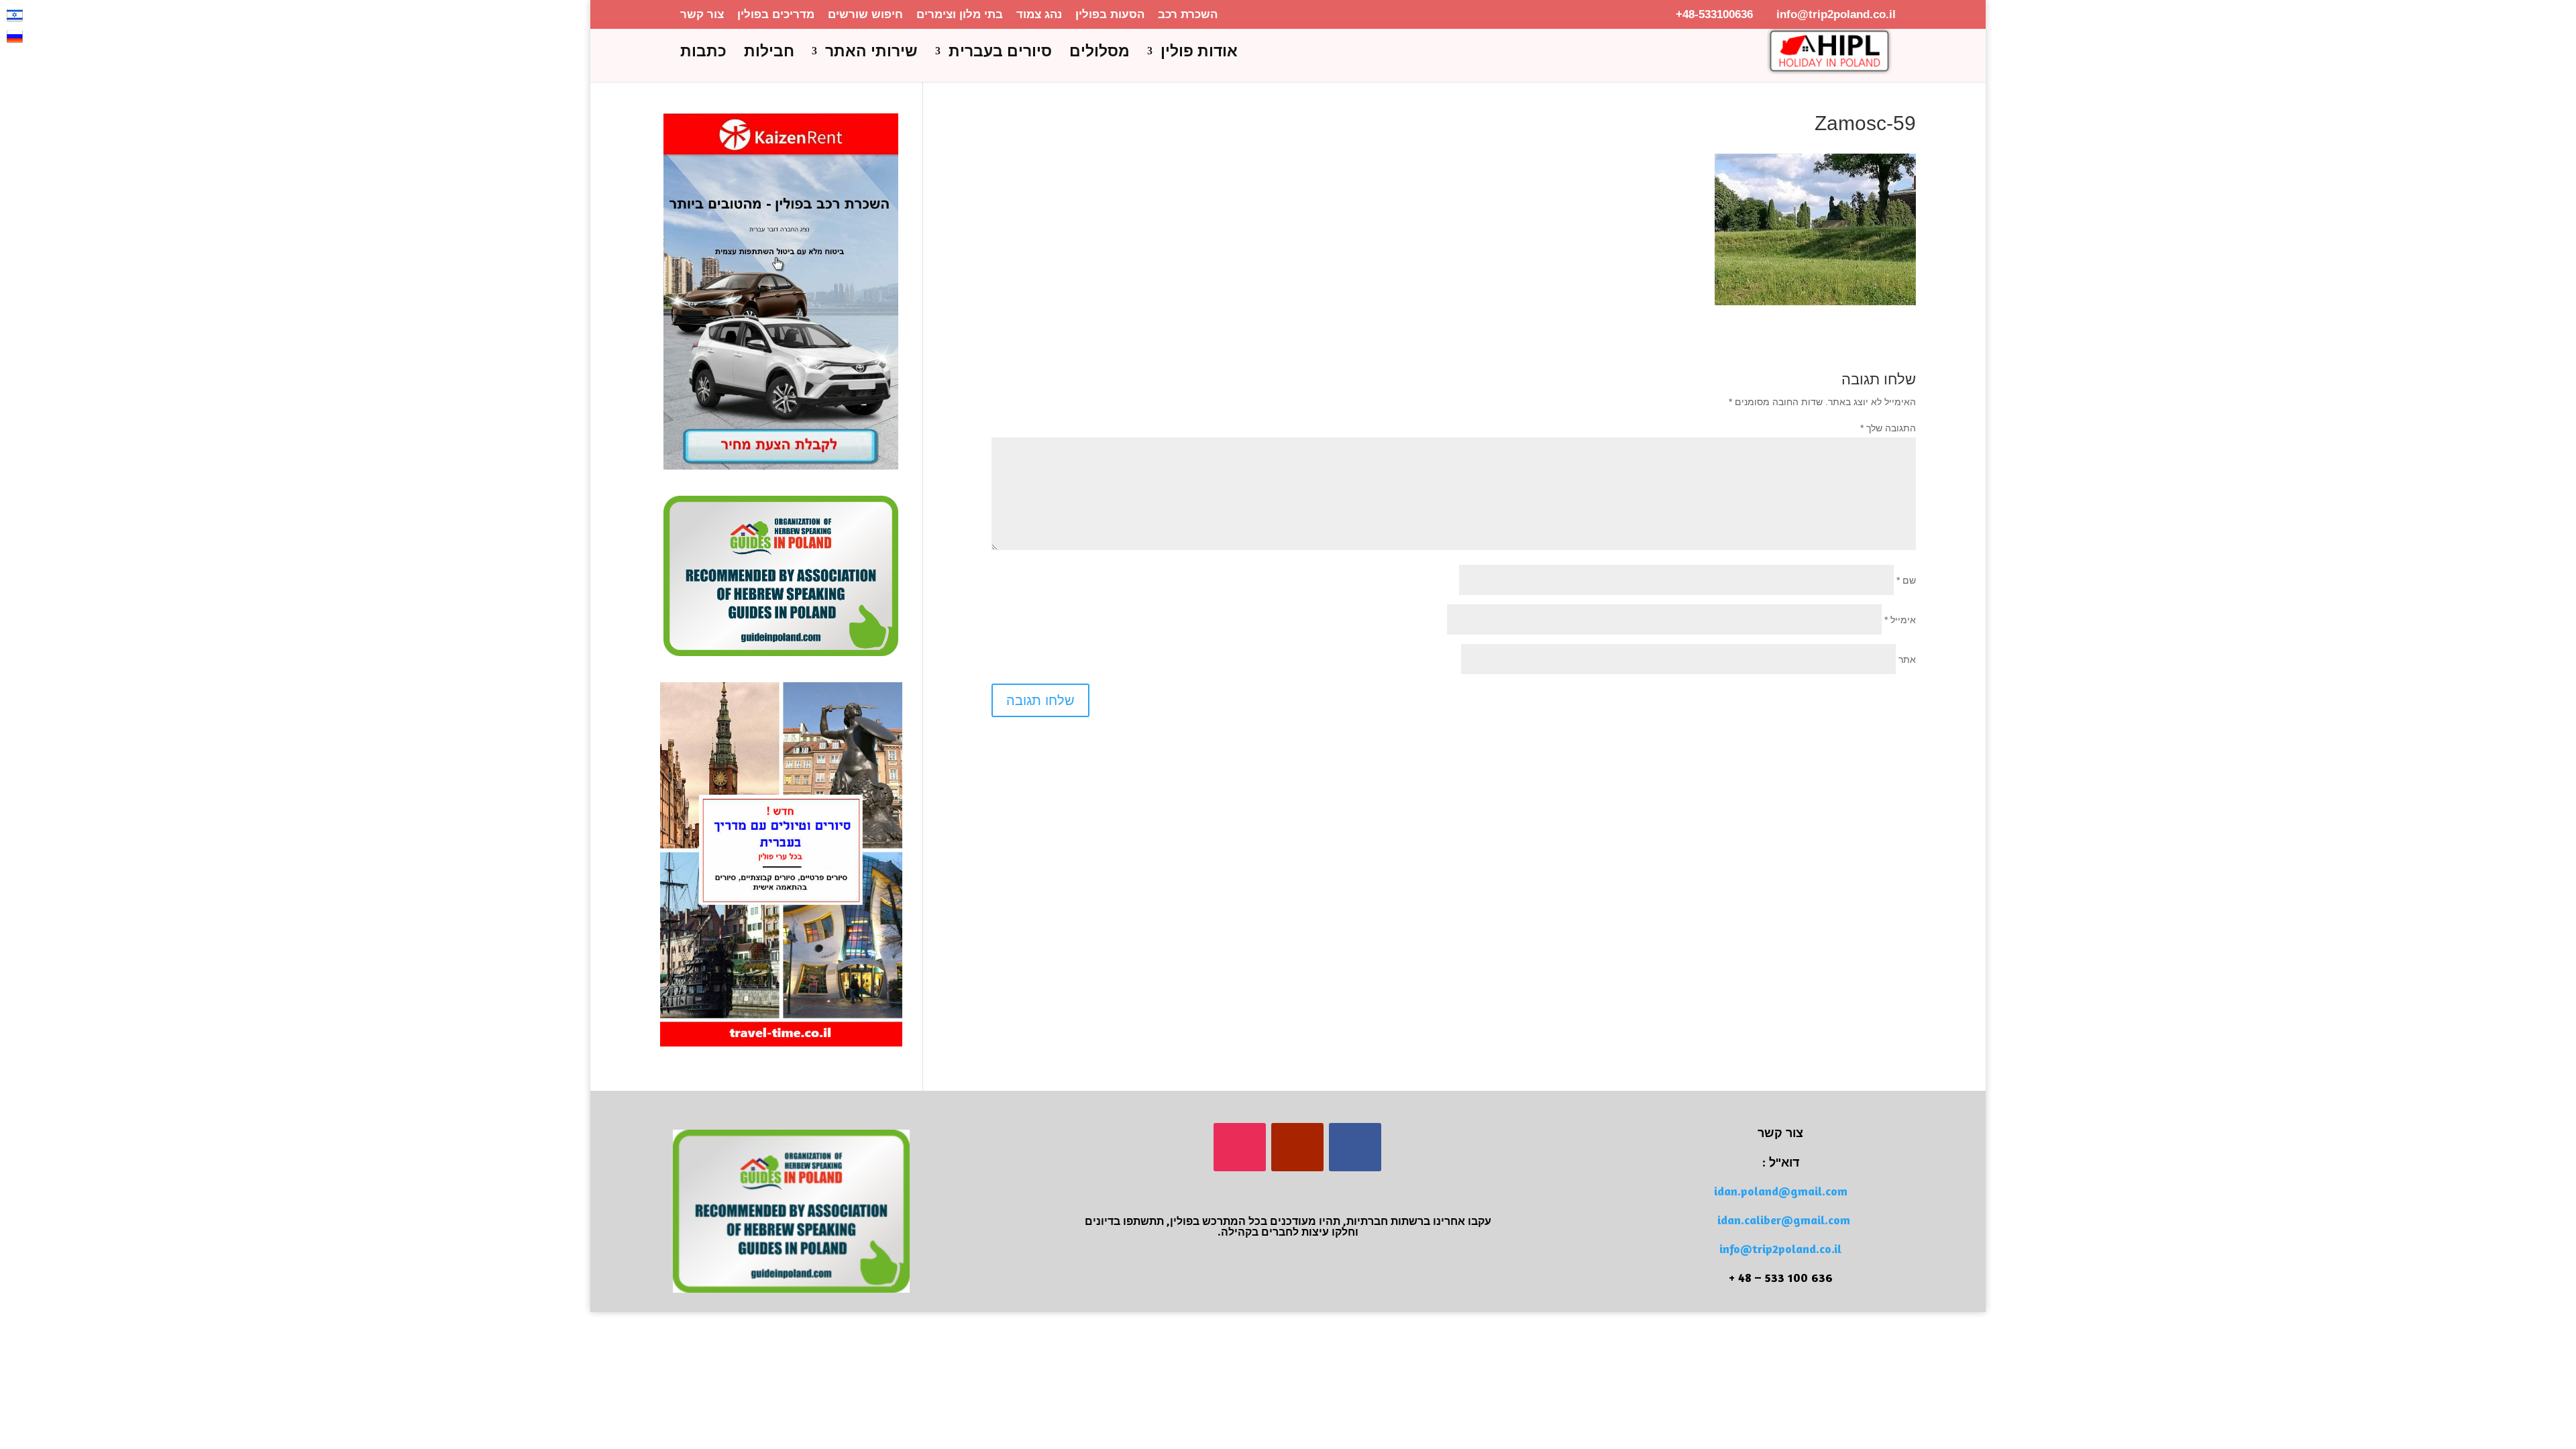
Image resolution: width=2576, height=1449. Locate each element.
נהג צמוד (1039, 15)
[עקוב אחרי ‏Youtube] (1297, 1147)
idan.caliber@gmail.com (1784, 1220)
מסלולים (1099, 53)
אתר (1907, 659)
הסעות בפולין (1110, 15)
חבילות (769, 53)
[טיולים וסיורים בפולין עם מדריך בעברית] (781, 1043)
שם (1906, 580)
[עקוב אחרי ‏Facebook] (1355, 1147)
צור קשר (702, 15)
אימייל (1900, 620)
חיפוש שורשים (865, 15)
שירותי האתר (871, 53)
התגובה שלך (1888, 428)
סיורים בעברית (1000, 53)
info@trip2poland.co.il (1780, 1248)
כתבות (703, 53)
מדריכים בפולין (776, 15)
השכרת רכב (1188, 15)
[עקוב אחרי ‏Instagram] (1240, 1147)
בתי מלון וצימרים (960, 15)
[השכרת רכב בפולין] (781, 466)
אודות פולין (1199, 53)
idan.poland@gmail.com (1781, 1191)
